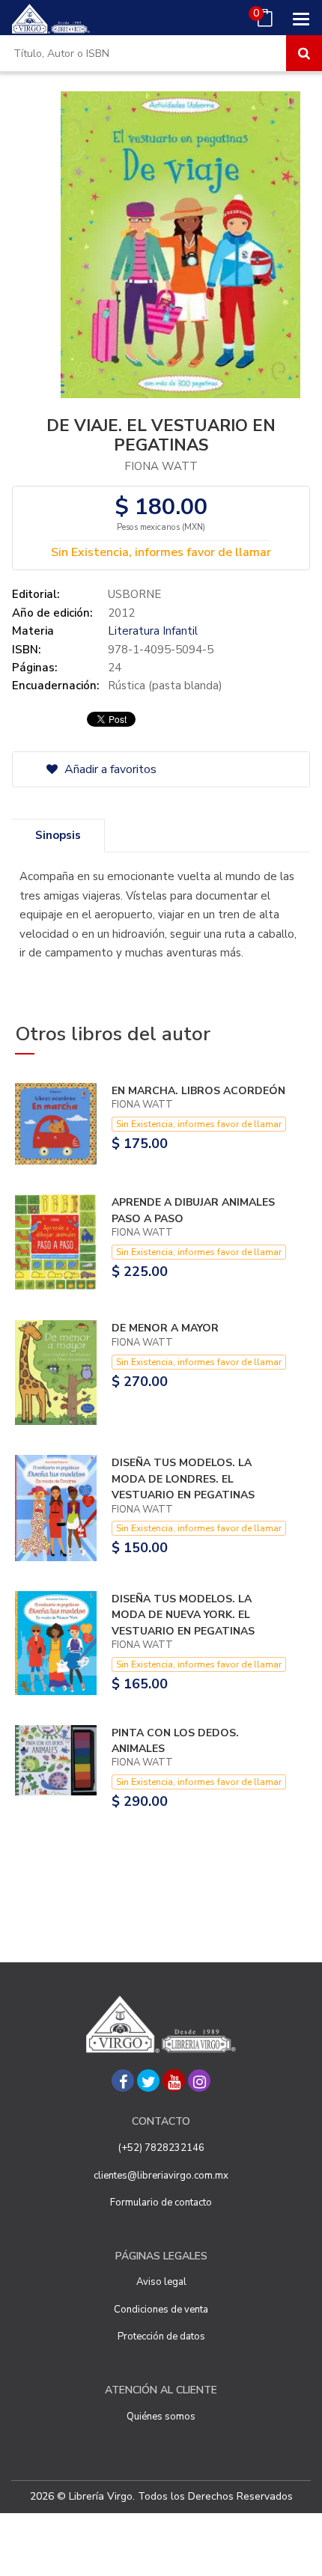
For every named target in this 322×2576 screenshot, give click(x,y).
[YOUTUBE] (174, 2081)
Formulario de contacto (161, 2203)
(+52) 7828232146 (161, 2148)
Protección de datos (161, 2337)
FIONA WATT (161, 466)
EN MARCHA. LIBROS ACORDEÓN (198, 1091)
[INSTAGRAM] (199, 2081)
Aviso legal (161, 2282)
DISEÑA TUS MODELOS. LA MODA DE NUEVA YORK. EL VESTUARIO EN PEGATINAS (183, 1615)
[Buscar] (304, 53)
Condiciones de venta (161, 2310)
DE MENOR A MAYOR (165, 1328)
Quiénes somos (161, 2417)
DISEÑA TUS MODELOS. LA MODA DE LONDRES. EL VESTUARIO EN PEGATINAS (183, 1479)
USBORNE (134, 594)
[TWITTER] (148, 2081)
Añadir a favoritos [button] (109, 769)
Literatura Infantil (153, 631)
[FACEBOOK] (123, 2081)
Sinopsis (58, 835)
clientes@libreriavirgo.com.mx (161, 2176)
